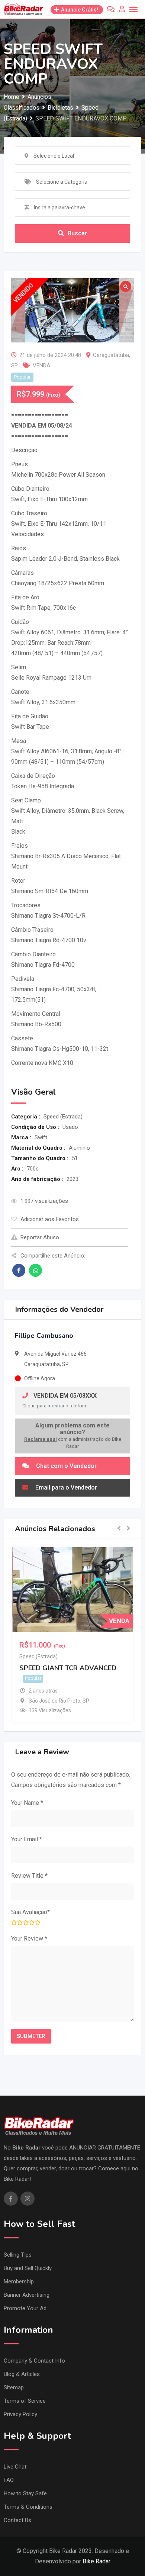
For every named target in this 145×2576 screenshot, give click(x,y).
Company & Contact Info (34, 2361)
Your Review (29, 1939)
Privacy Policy (20, 2414)
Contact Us (17, 2520)
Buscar (77, 233)
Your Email (27, 1839)
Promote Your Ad (25, 2308)
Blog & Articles (22, 2374)
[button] (119, 1529)
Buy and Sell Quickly (28, 2268)
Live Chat (15, 2467)
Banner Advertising (27, 2295)
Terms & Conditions (28, 2507)
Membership (19, 2282)
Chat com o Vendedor (66, 1466)
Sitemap (14, 2387)
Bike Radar (96, 2561)
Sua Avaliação (30, 1912)
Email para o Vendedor (65, 1487)
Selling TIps (18, 2255)
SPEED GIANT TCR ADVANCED (68, 1668)
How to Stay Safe (25, 2493)
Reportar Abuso (40, 1237)
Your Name (27, 1803)
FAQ (9, 2480)
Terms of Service (25, 2401)
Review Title (29, 1876)
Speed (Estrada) (38, 1656)
